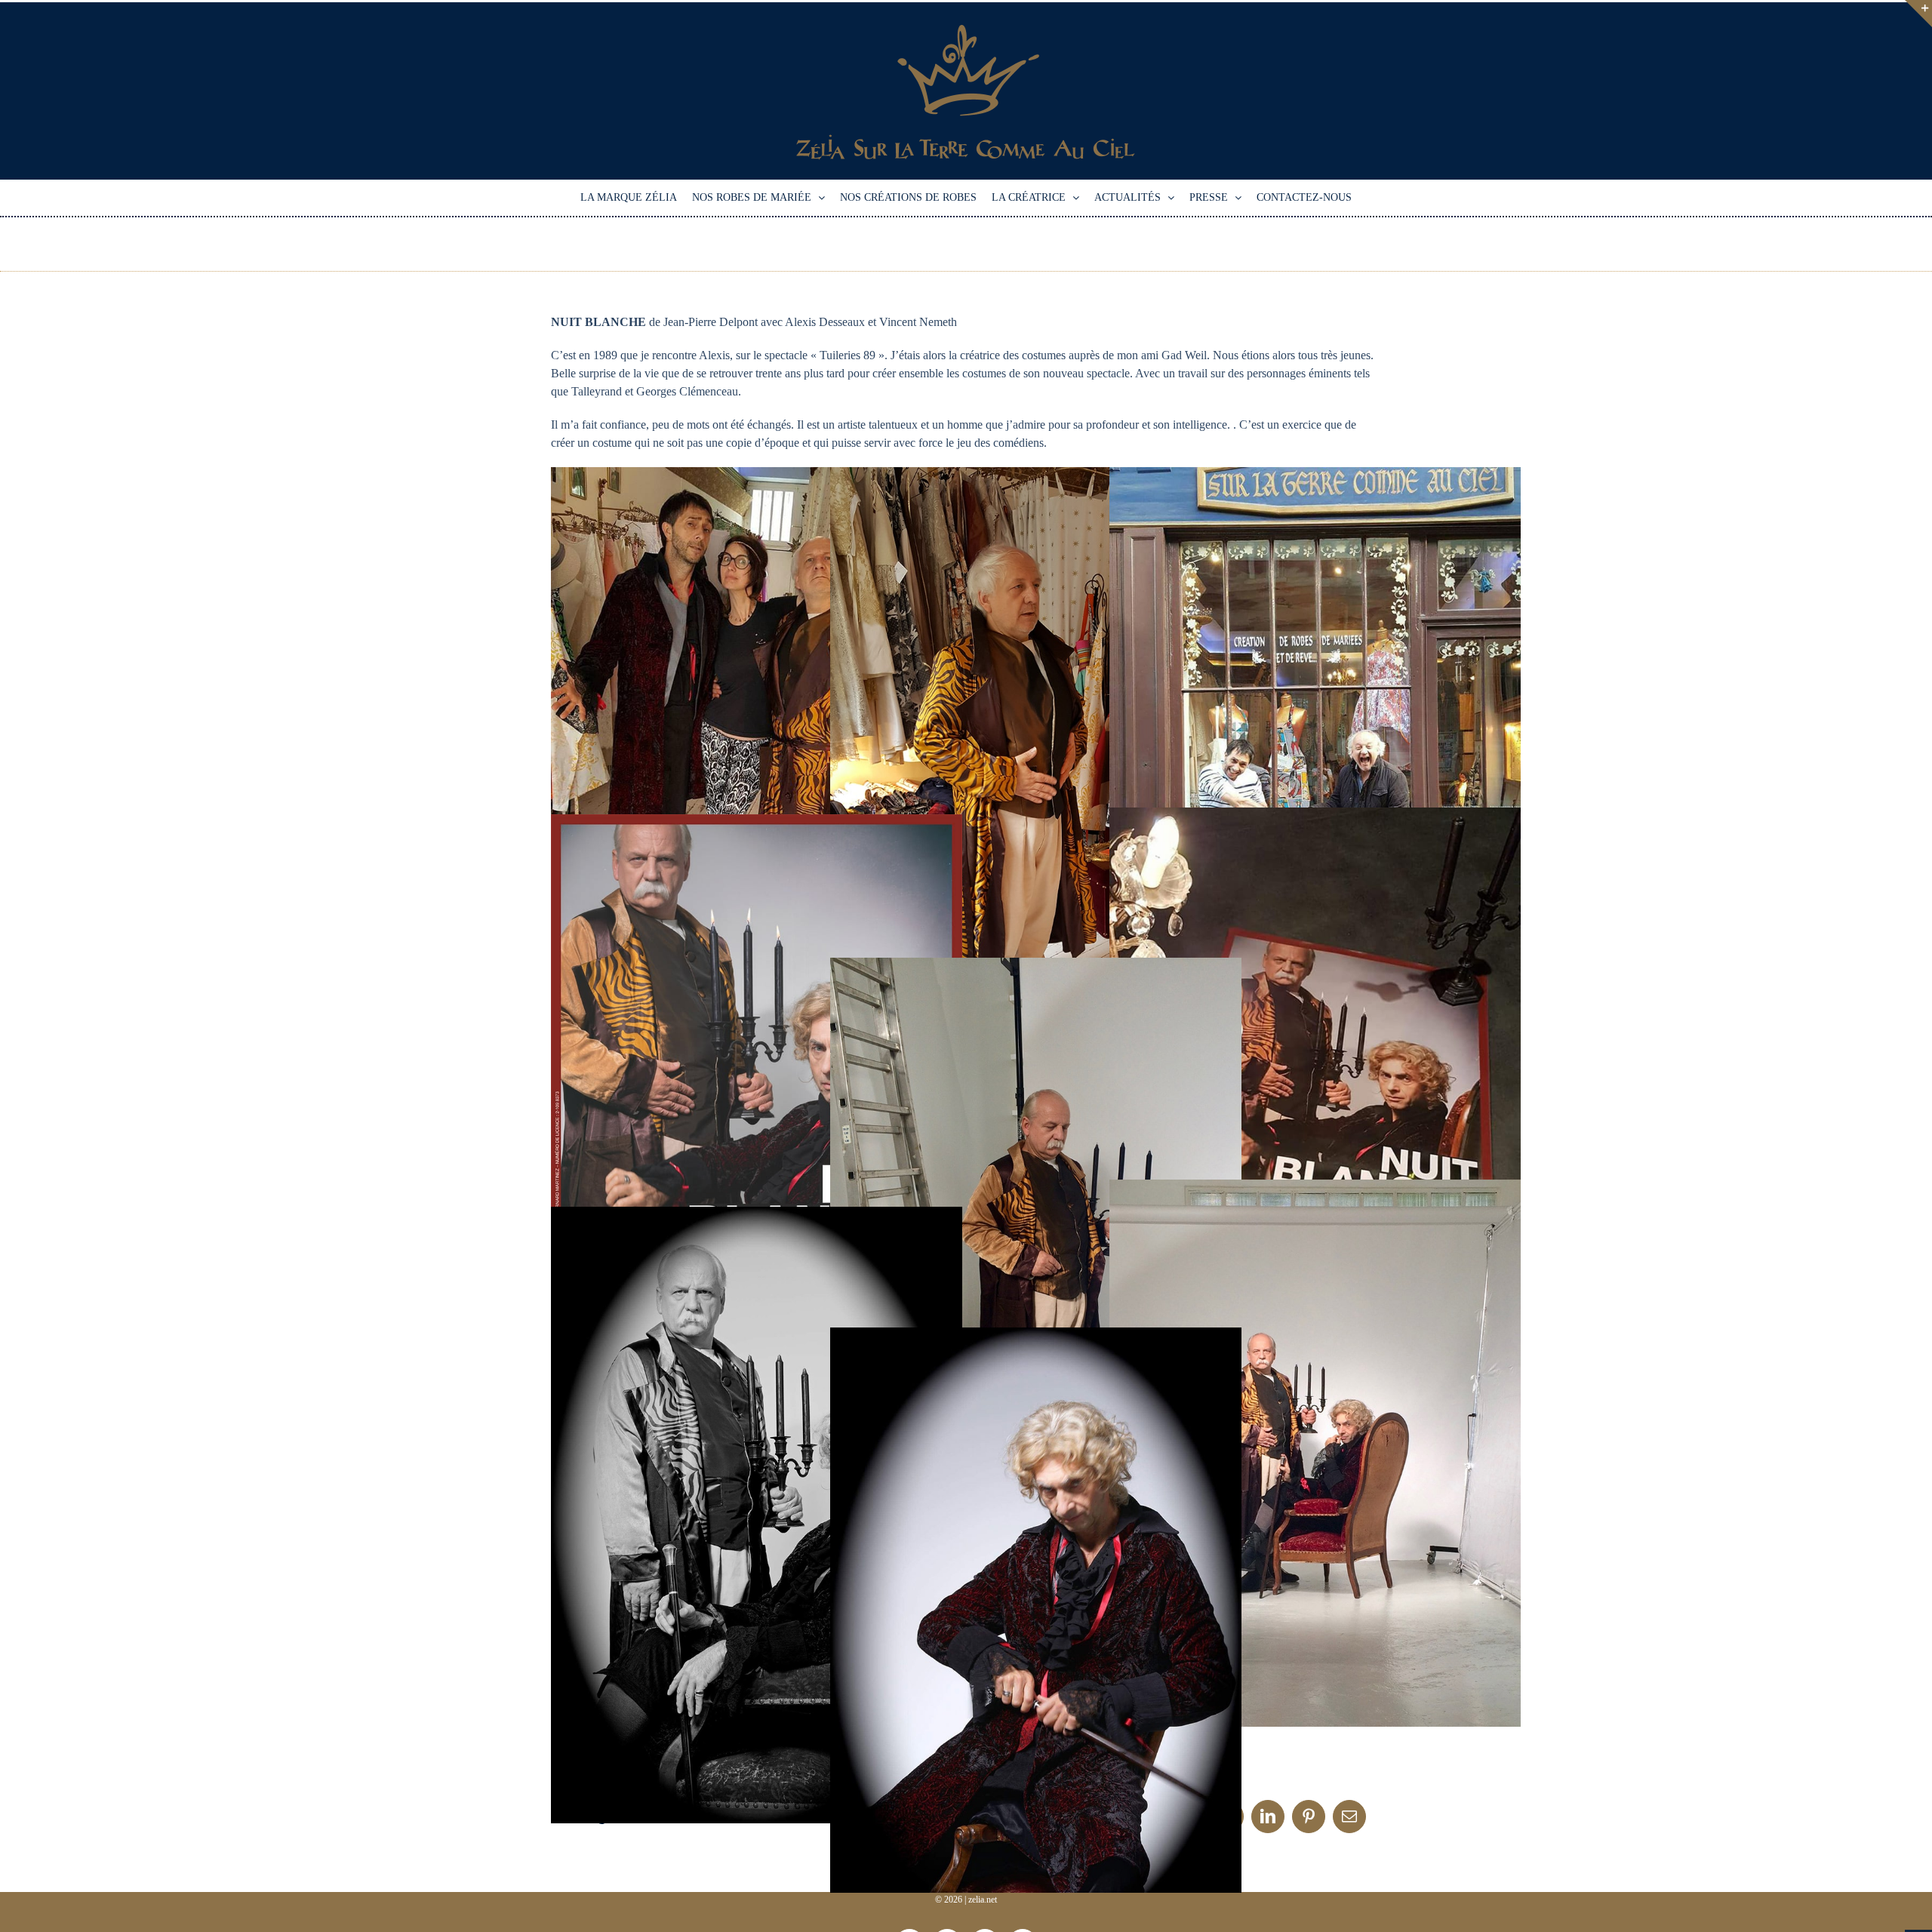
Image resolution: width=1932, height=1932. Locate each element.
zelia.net (983, 1900)
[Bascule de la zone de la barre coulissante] (1918, 14)
